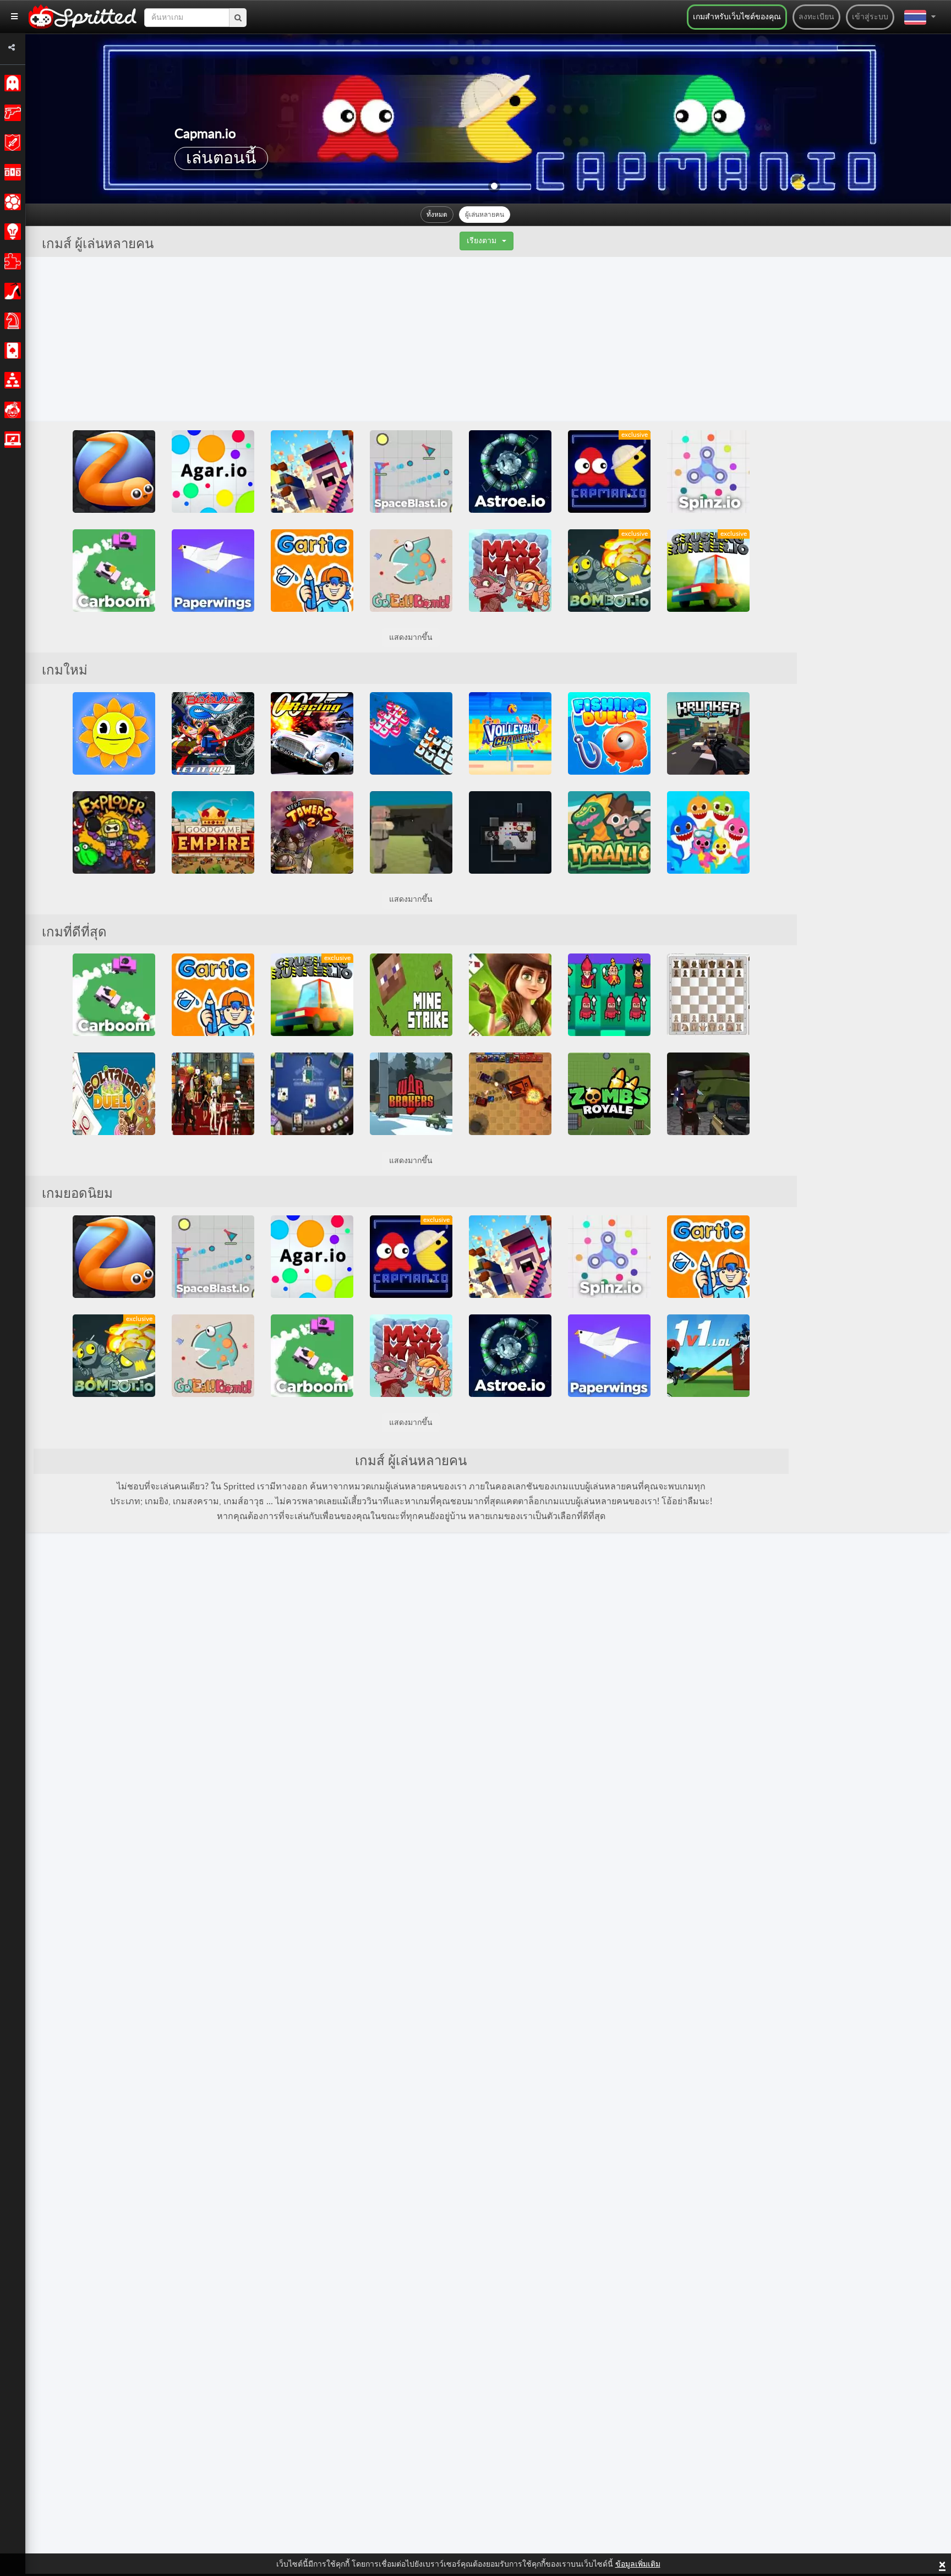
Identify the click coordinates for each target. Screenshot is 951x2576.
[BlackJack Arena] (312, 1094)
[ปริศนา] (11, 261)
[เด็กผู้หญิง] (11, 291)
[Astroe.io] (510, 472)
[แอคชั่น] (11, 113)
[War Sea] (411, 733)
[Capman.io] (609, 472)
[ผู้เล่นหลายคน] (11, 380)
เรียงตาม (482, 241)
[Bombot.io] (609, 571)
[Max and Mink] (510, 571)
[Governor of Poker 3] (510, 995)
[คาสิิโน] (11, 350)
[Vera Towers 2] (312, 832)
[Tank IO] (510, 1094)
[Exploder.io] (114, 832)
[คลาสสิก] (11, 83)
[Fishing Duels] (609, 733)
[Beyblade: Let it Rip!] (213, 733)
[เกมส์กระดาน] (11, 321)
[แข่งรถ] (11, 172)
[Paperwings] (213, 571)
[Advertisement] (488, 339)
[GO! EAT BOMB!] (411, 571)
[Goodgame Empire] (213, 832)
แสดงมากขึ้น (411, 638)
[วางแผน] (11, 232)
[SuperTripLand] (114, 733)
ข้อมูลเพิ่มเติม (638, 2564)
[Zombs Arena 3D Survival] (708, 1094)
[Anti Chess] (609, 995)
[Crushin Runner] (708, 571)
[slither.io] (114, 472)
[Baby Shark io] (708, 832)
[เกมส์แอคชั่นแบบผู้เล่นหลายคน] (11, 440)
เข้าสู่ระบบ (870, 17)
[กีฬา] (11, 202)
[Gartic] (312, 571)
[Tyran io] (609, 832)
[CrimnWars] (411, 832)
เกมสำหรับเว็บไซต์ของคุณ (737, 17)
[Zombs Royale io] (609, 1094)
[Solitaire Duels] (114, 1094)
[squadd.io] (312, 472)
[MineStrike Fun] (411, 995)
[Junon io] (510, 832)
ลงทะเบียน (816, 17)
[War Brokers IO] (411, 1094)
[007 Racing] (312, 733)
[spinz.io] (708, 472)
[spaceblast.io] (411, 472)
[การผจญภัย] (11, 142)
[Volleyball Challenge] (510, 733)
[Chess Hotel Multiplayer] (708, 995)
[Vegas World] (213, 1094)
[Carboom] (114, 571)
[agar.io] (213, 472)
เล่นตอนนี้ (221, 158)
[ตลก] (11, 410)
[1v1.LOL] (708, 1356)
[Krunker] (708, 733)
